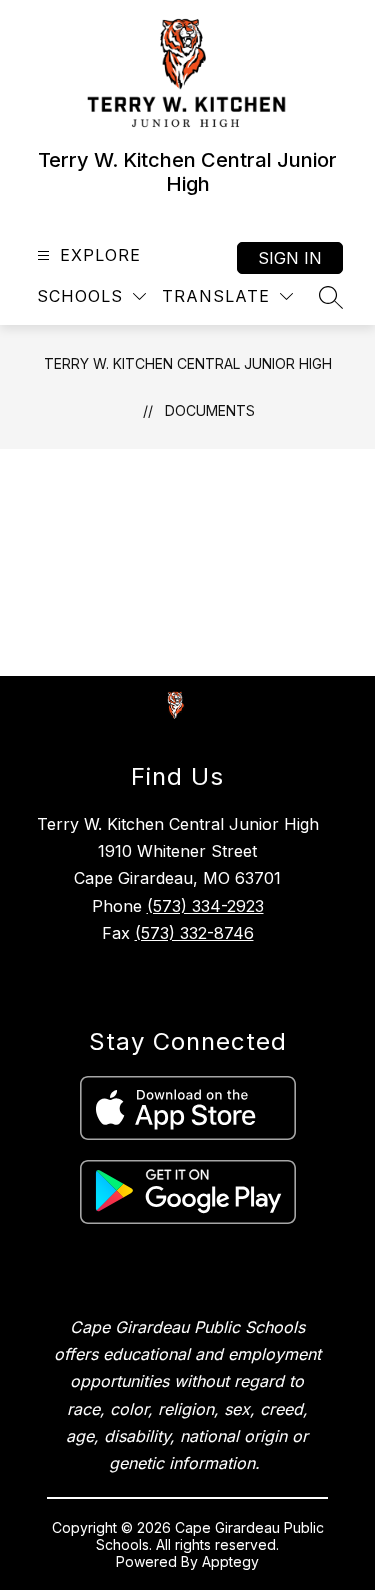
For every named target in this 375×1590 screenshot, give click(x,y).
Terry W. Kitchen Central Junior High (188, 363)
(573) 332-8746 (194, 933)
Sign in (290, 258)
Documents (210, 410)
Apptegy (230, 1561)
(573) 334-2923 (205, 906)
